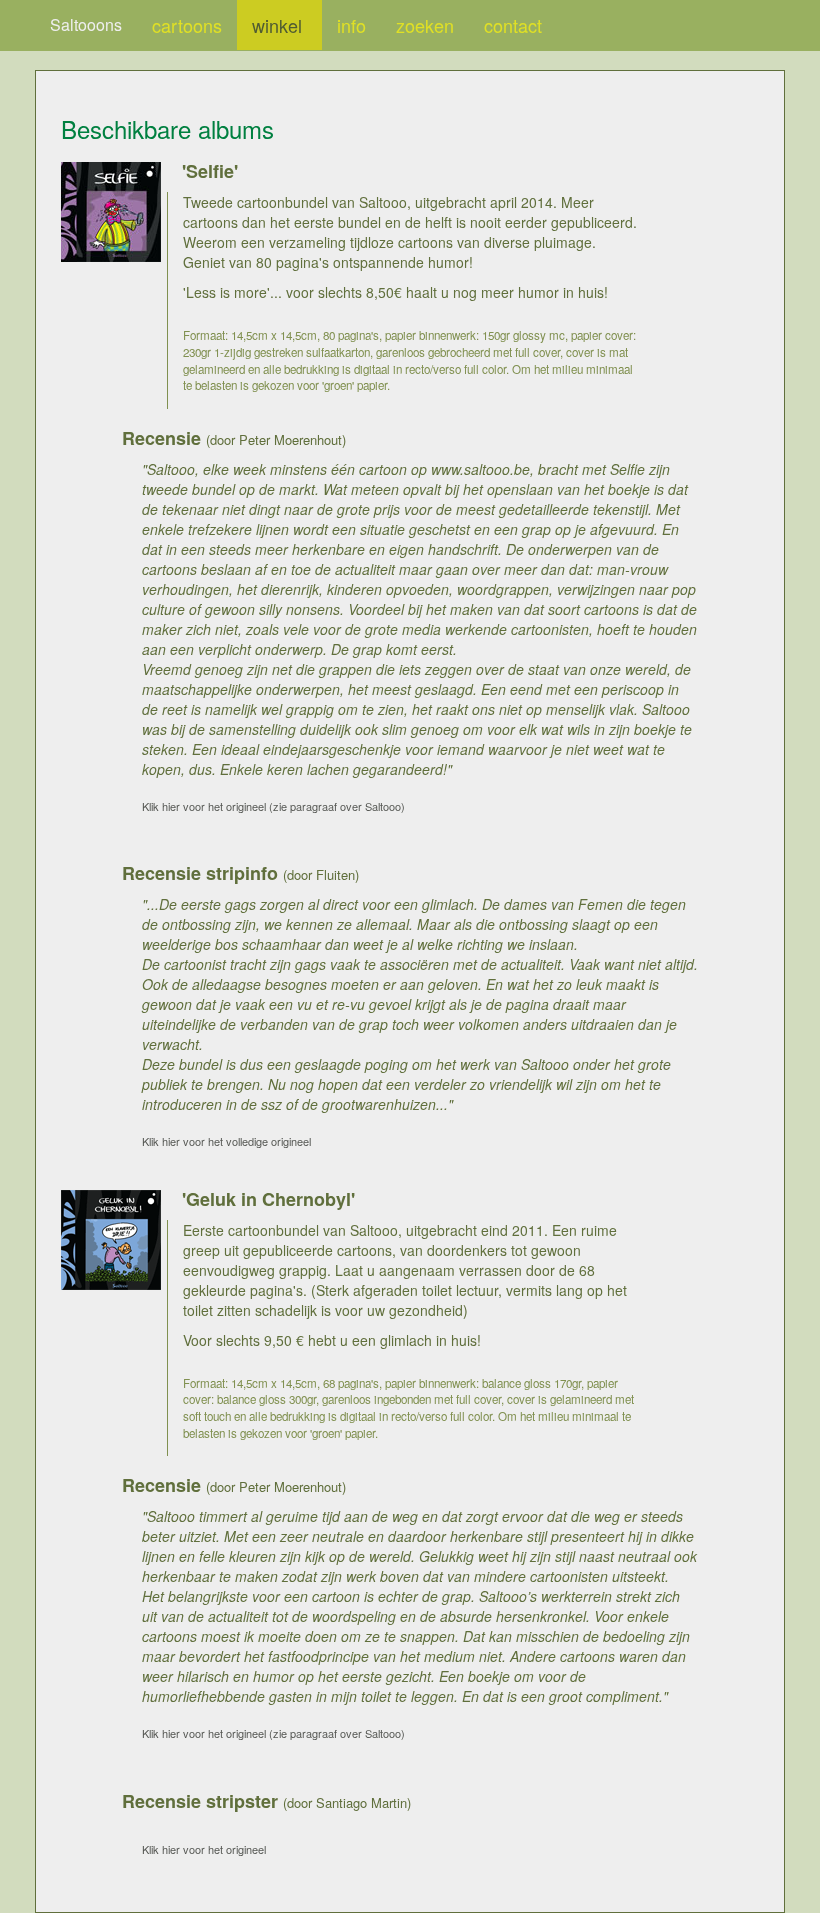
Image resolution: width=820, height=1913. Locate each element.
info (351, 25)
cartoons (187, 25)
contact (513, 25)
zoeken (425, 25)
